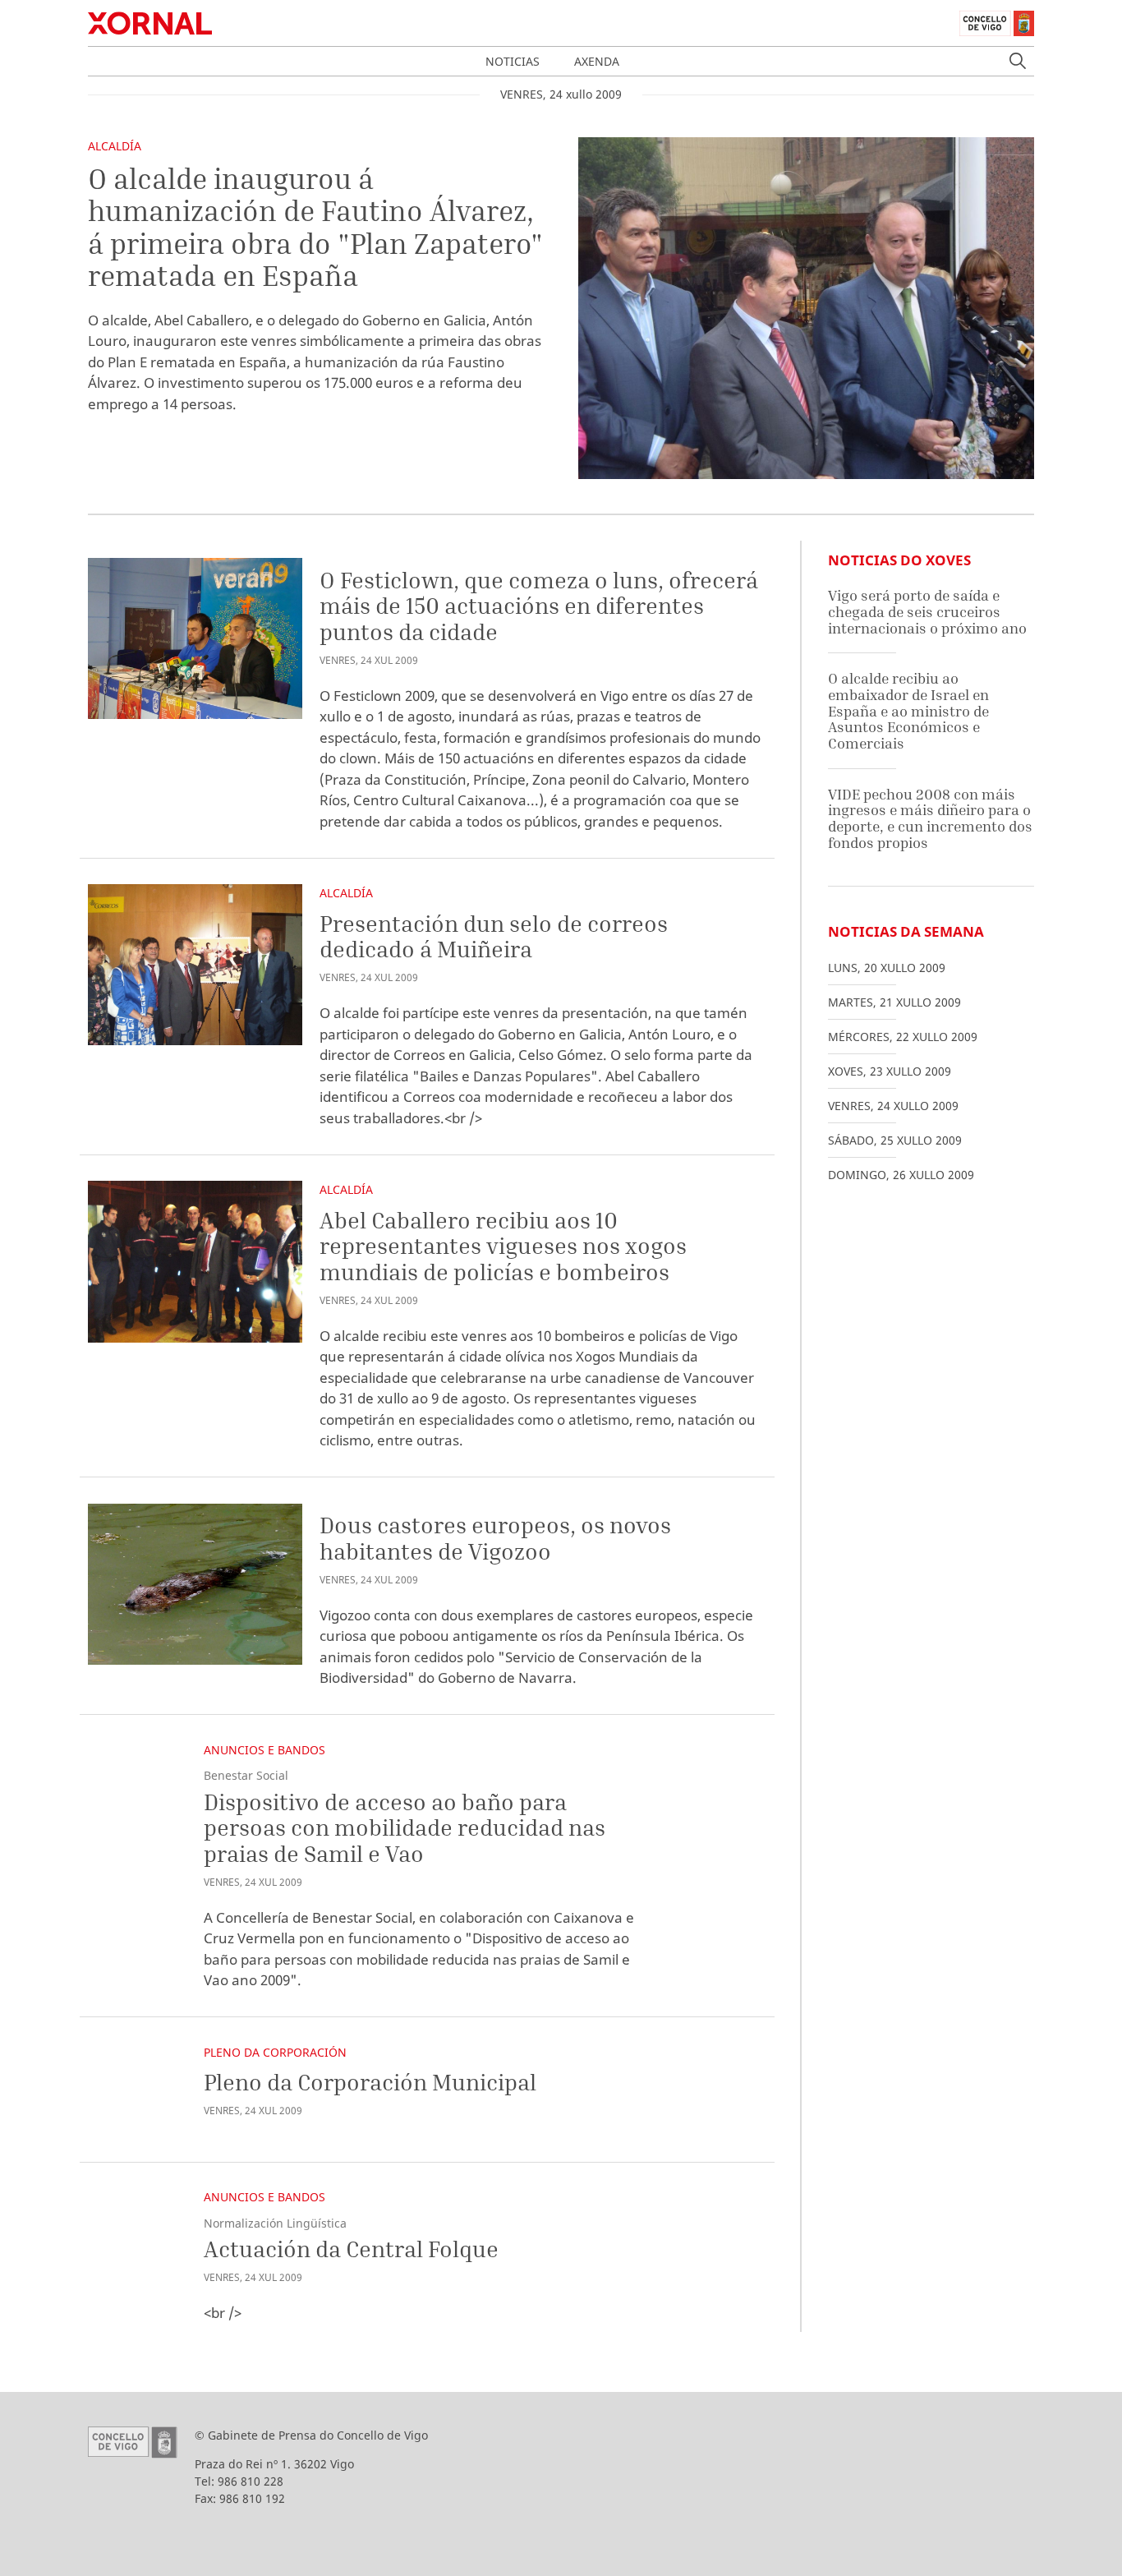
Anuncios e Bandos (264, 1750)
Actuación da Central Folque (351, 2249)
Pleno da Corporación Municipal (370, 2082)
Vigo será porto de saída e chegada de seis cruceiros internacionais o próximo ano (927, 611)
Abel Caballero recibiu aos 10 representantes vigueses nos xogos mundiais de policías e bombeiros (503, 1246)
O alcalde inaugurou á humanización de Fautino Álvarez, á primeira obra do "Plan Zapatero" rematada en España (315, 227)
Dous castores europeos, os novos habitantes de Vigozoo (495, 1538)
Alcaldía (115, 146)
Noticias (513, 61)
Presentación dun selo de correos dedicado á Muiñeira (494, 936)
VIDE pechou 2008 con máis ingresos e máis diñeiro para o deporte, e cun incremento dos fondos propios (930, 818)
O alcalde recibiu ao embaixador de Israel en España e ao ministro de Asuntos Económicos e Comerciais (908, 711)
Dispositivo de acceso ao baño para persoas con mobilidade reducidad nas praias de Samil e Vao (405, 1827)
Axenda (597, 61)
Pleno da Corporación (275, 2052)
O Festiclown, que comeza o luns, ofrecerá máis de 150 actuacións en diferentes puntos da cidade (539, 606)
